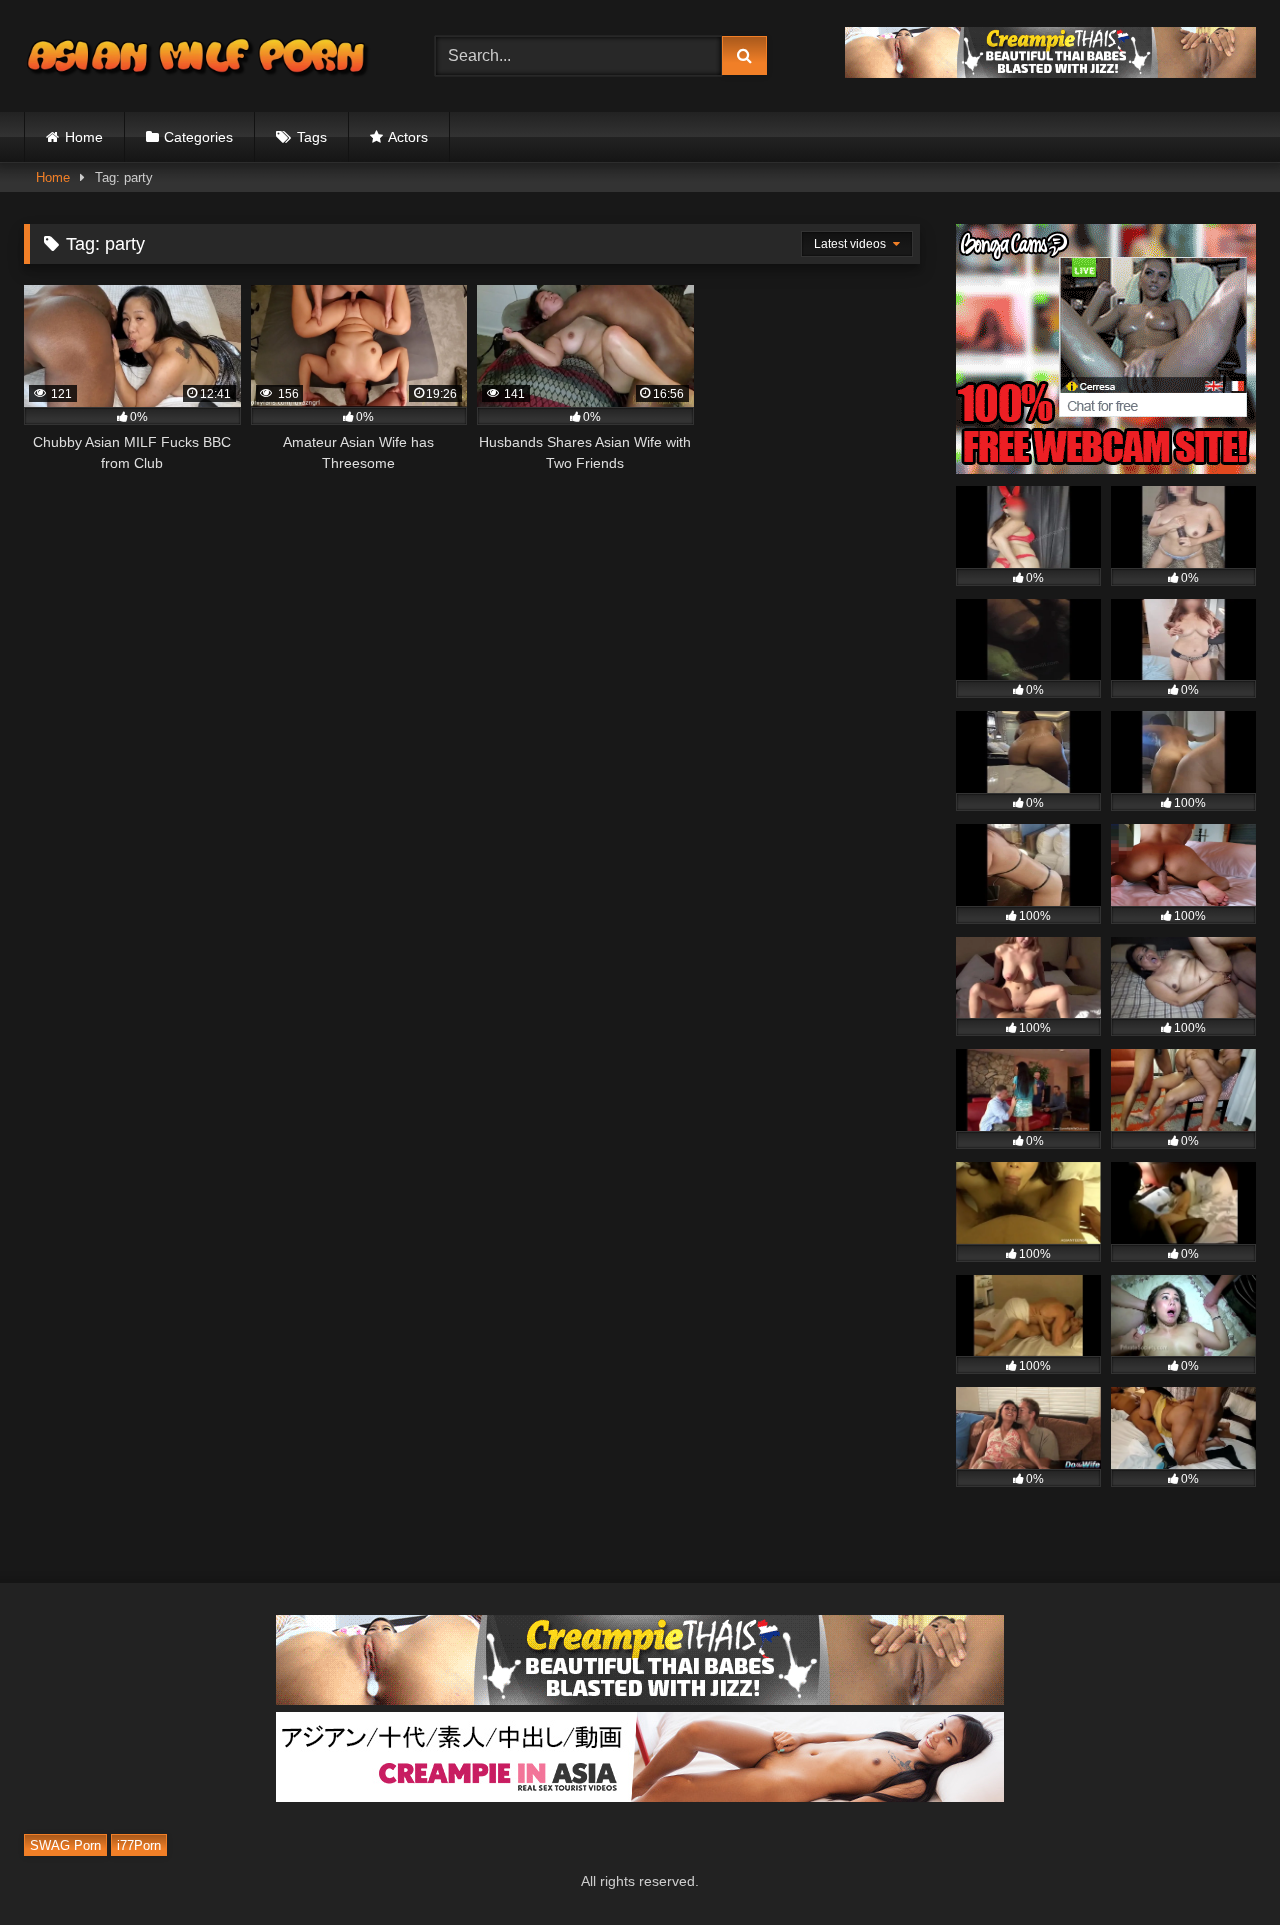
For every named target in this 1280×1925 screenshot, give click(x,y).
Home (84, 137)
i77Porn (139, 1845)
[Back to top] (1218, 1865)
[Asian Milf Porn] (199, 56)
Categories (198, 137)
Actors (408, 137)
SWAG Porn (65, 1845)
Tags (312, 137)
